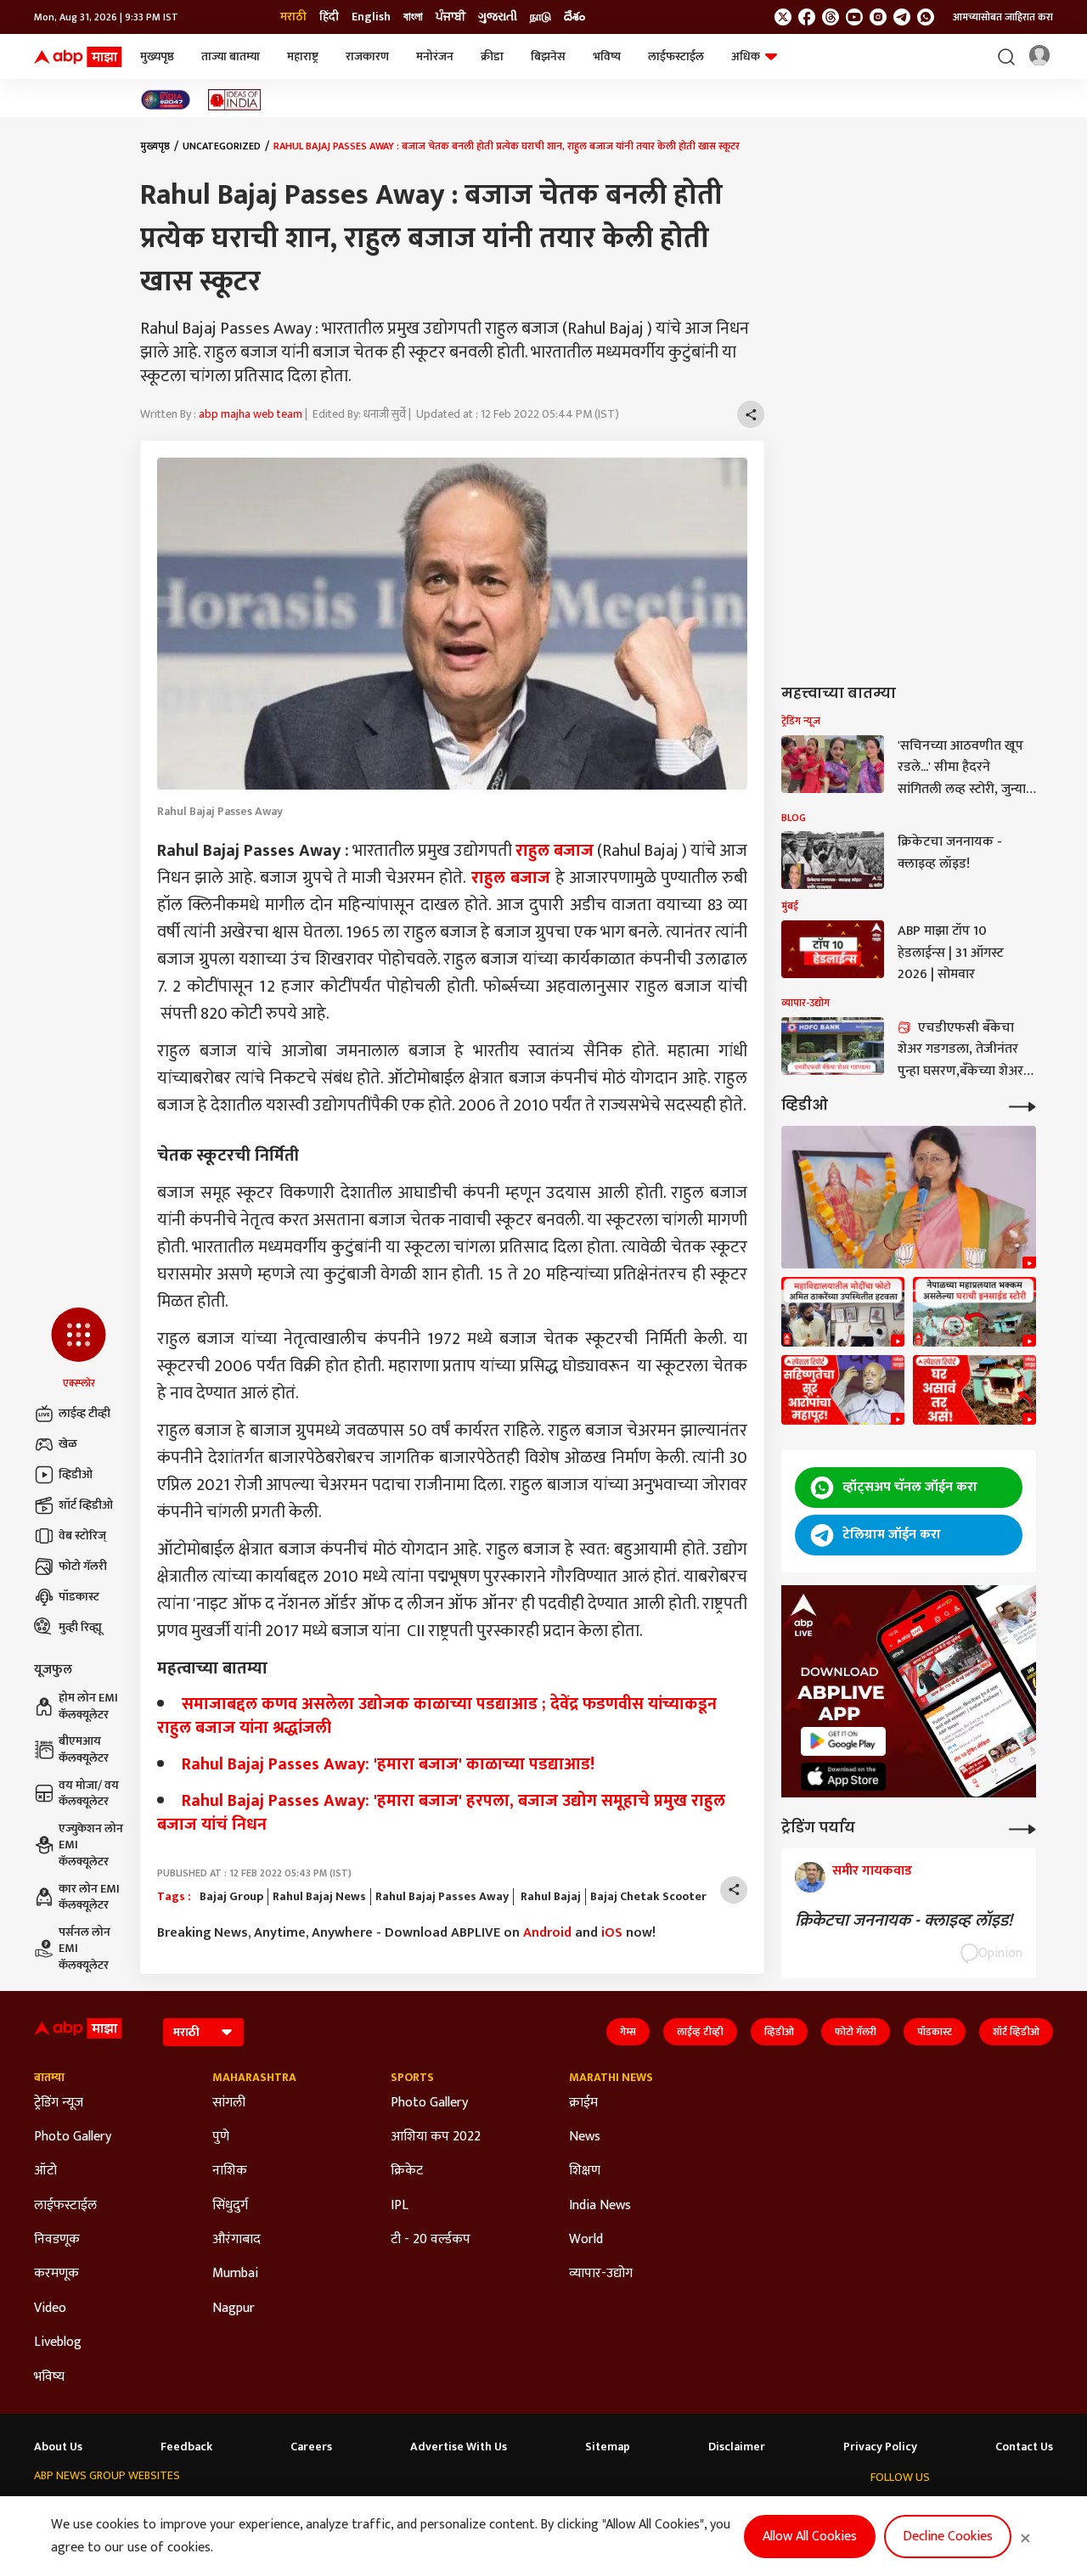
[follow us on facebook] (807, 17)
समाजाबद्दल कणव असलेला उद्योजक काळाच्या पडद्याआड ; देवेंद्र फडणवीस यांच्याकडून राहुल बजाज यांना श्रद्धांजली (437, 1716)
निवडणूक (57, 2240)
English (371, 17)
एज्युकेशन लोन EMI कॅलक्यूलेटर (91, 1845)
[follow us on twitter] (783, 17)
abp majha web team (251, 414)
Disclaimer (737, 2447)
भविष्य (607, 56)
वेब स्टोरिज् (82, 1535)
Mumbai (235, 2274)
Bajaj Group (231, 1897)
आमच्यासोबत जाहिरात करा (1003, 17)
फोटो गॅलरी (83, 1566)
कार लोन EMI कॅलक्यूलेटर (89, 1897)
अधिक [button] (746, 56)
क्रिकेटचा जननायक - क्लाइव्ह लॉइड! (908, 1921)
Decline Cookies (948, 2537)
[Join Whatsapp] (926, 17)
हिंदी (329, 17)
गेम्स (628, 2032)
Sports (412, 2078)
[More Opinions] (1022, 1828)
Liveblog (58, 2343)
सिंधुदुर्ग (230, 2206)
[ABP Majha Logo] (78, 57)
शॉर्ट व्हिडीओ (86, 1505)
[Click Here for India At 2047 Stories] (166, 100)
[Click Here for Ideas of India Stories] (235, 100)
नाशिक (230, 2171)
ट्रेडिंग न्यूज (59, 2103)
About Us (58, 2447)
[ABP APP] (843, 1741)
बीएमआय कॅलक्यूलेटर (84, 1749)
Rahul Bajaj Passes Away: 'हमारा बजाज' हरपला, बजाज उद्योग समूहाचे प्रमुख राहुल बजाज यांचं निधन (441, 1813)
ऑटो (45, 2171)
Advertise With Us (459, 2447)
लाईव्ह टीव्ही (84, 1413)
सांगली (229, 2103)
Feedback (186, 2447)
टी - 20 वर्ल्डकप (431, 2240)
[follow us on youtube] (854, 17)
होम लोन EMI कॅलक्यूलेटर (88, 1706)
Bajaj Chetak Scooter (648, 1897)
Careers (311, 2447)
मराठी (293, 17)
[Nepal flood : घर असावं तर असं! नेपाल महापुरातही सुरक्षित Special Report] (974, 1390)
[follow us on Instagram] (878, 17)
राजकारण (367, 56)
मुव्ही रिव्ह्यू (80, 1627)
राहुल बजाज (555, 851)
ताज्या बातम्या (231, 56)
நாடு (541, 17)
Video (50, 2309)
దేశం (574, 17)
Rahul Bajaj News (319, 1897)
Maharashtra (254, 2078)
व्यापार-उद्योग (601, 2274)
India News (600, 2206)
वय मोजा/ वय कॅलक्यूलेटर (89, 1794)
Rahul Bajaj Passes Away (442, 1897)
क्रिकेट (407, 2171)
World (586, 2240)
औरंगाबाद (237, 2240)
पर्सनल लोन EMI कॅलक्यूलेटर (84, 1949)
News (585, 2137)
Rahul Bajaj (549, 1897)
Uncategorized (222, 146)
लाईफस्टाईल (676, 56)
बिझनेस (548, 56)
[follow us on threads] (831, 17)
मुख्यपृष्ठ (157, 56)
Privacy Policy (880, 2447)
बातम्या (49, 2078)
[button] (79, 1349)
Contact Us (1024, 2447)
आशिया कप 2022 (436, 2137)
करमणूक (56, 2274)
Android (547, 1933)
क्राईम (583, 2103)
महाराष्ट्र (303, 56)
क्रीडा (492, 56)
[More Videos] (1022, 1105)
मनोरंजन (435, 56)
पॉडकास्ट (79, 1597)
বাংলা (413, 17)
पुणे (221, 2137)
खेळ (68, 1444)
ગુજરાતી (498, 17)
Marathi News (611, 2078)
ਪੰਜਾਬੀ (451, 17)
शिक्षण (585, 2171)
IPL (400, 2206)
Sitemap (608, 2447)
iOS (612, 1933)
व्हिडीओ (76, 1474)
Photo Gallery (73, 2137)
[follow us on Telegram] (902, 17)
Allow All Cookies (810, 2537)
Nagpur (234, 2309)
